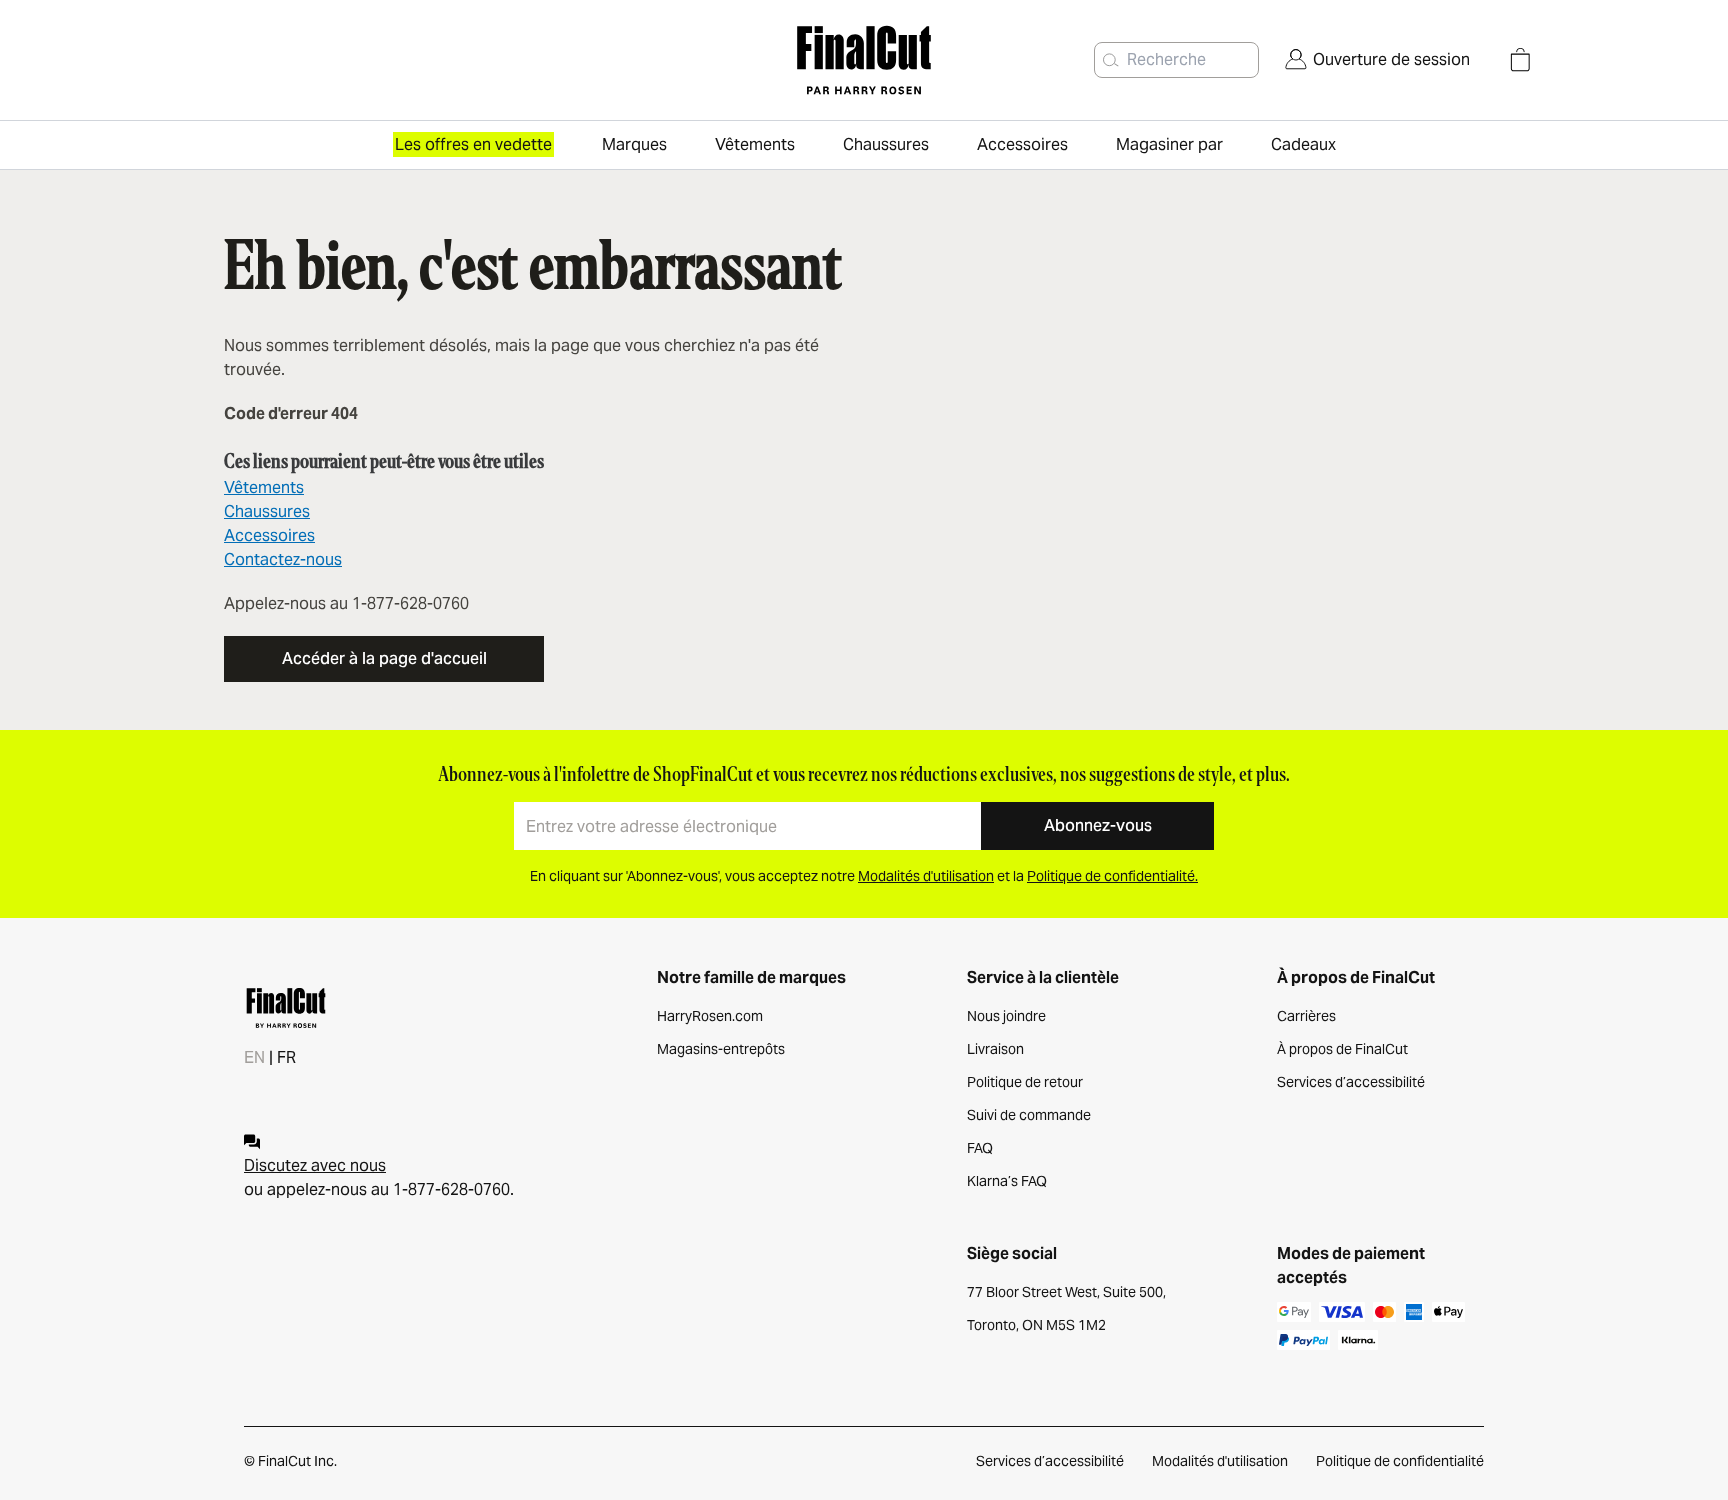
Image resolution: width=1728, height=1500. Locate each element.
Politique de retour (1025, 1082)
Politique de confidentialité (1400, 1461)
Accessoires (269, 535)
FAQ (980, 1148)
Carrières (1306, 1016)
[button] (1111, 60)
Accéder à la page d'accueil (384, 658)
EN (254, 1057)
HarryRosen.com (710, 1016)
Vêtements (264, 487)
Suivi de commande (1029, 1115)
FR (286, 1057)
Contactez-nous (283, 559)
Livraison (995, 1049)
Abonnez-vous (1098, 825)
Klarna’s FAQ (1007, 1181)
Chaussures (267, 511)
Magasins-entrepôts (721, 1049)
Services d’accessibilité (1351, 1082)
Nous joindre (1006, 1016)
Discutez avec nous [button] (315, 1165)
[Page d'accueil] (863, 60)
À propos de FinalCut (1342, 1049)
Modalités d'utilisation (1220, 1461)
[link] (1377, 60)
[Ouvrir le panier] (1520, 60)
